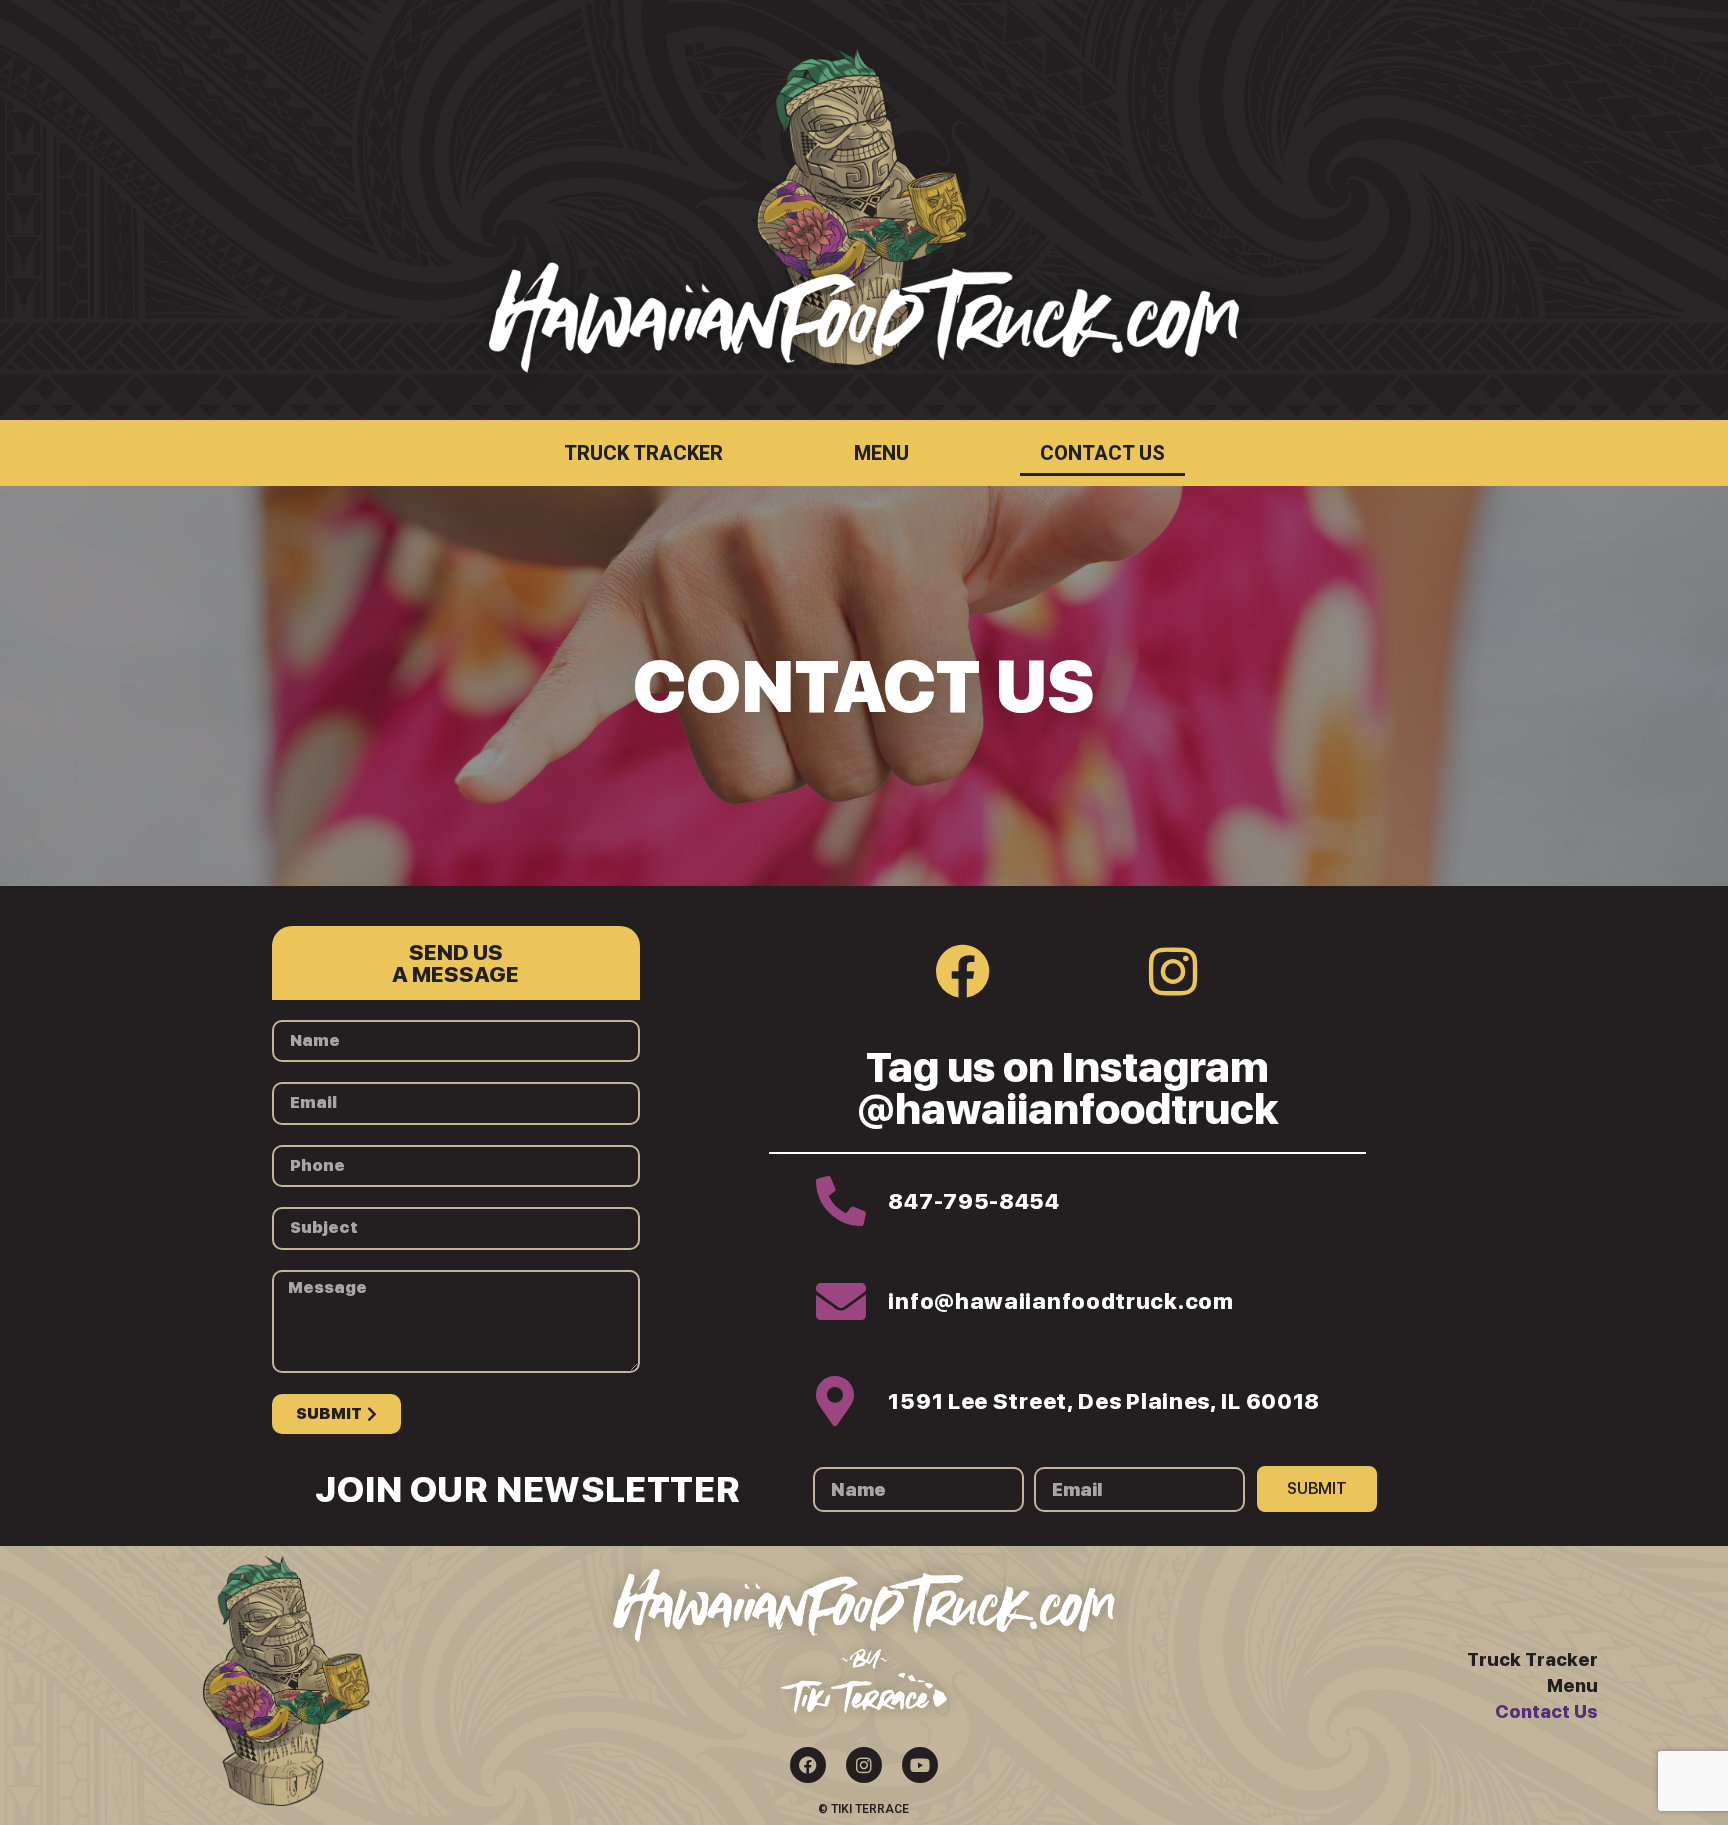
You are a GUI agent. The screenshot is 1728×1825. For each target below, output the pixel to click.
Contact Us (1102, 453)
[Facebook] (963, 971)
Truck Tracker (643, 453)
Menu (881, 453)
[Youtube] (920, 1765)
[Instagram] (1173, 971)
